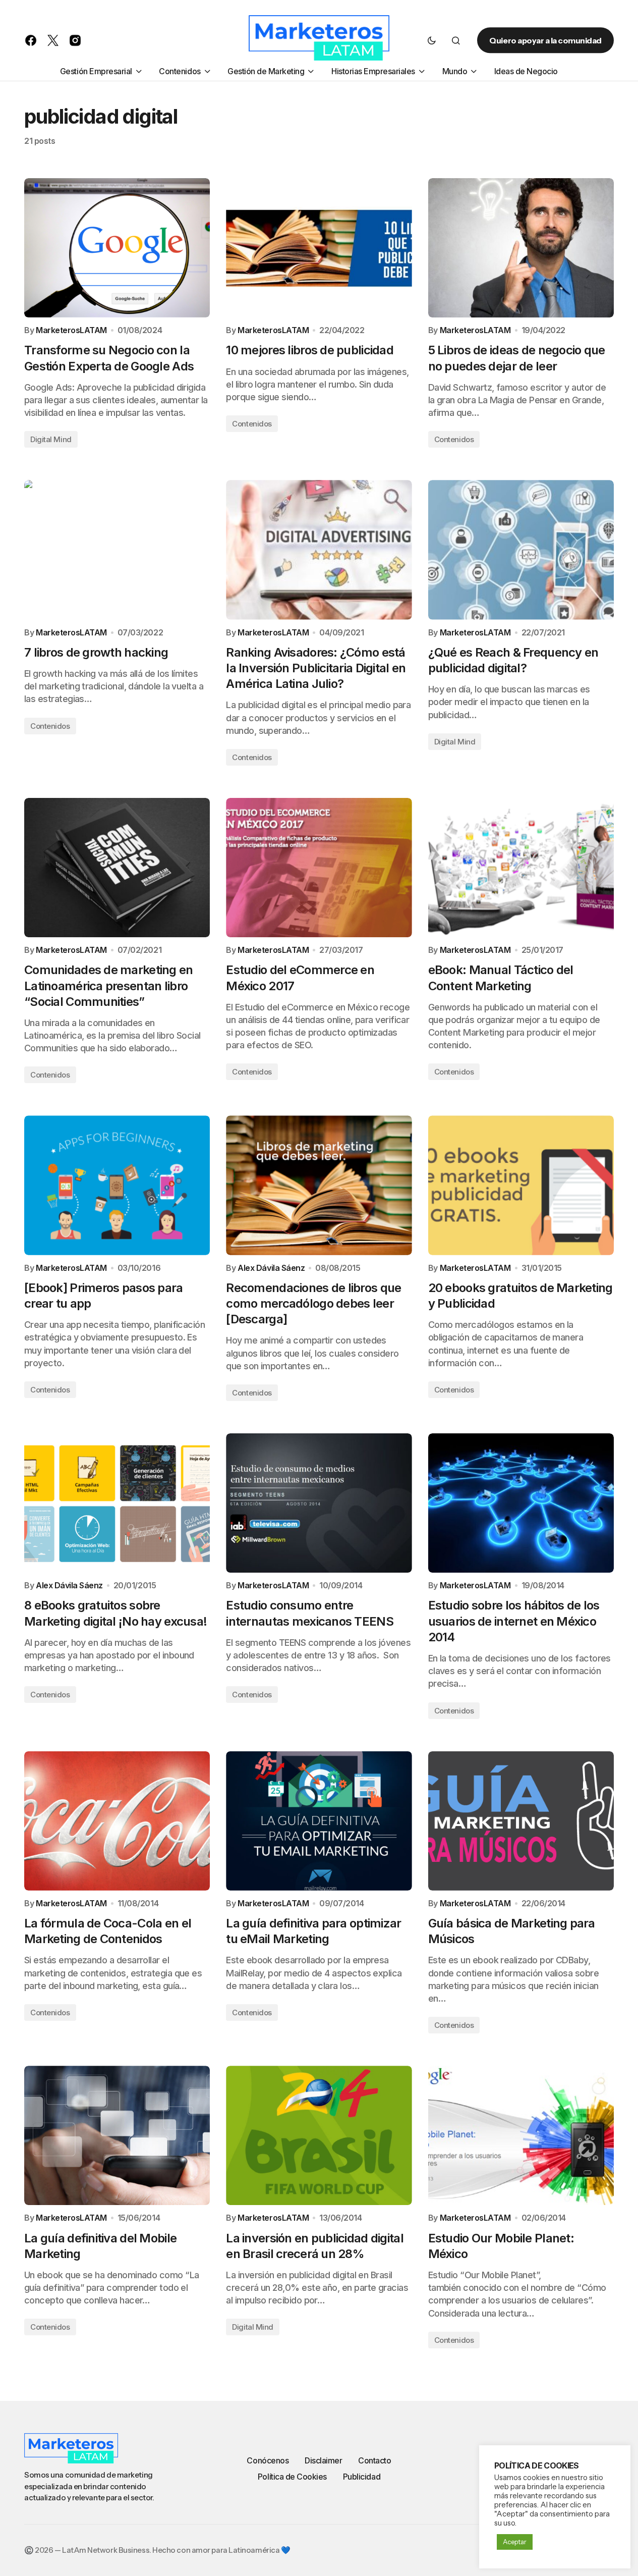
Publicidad (362, 2477)
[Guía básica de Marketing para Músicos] (521, 1821)
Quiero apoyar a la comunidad (545, 40)
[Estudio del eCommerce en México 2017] (319, 868)
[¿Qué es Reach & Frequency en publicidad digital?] (521, 550)
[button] (432, 40)
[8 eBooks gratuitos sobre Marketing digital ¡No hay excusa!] (117, 1503)
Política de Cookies (292, 2477)
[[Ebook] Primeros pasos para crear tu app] (117, 1185)
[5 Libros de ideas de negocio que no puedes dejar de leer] (521, 248)
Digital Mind (51, 439)
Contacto (374, 2460)
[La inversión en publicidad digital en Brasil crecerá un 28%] (319, 2135)
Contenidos (252, 424)
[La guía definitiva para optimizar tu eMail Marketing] (319, 1821)
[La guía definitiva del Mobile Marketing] (117, 2135)
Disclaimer (323, 2460)
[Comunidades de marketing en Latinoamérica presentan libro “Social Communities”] (117, 868)
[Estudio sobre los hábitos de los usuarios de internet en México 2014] (521, 1503)
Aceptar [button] (515, 2542)
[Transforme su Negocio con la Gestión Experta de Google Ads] (117, 248)
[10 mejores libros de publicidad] (319, 248)
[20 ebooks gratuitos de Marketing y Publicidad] (521, 1185)
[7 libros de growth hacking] (117, 550)
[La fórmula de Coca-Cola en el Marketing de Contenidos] (117, 1821)
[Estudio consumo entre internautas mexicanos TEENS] (319, 1503)
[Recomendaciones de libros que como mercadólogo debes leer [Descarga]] (319, 1185)
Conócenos (268, 2460)
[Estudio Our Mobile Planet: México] (521, 2135)
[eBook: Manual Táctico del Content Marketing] (521, 868)
